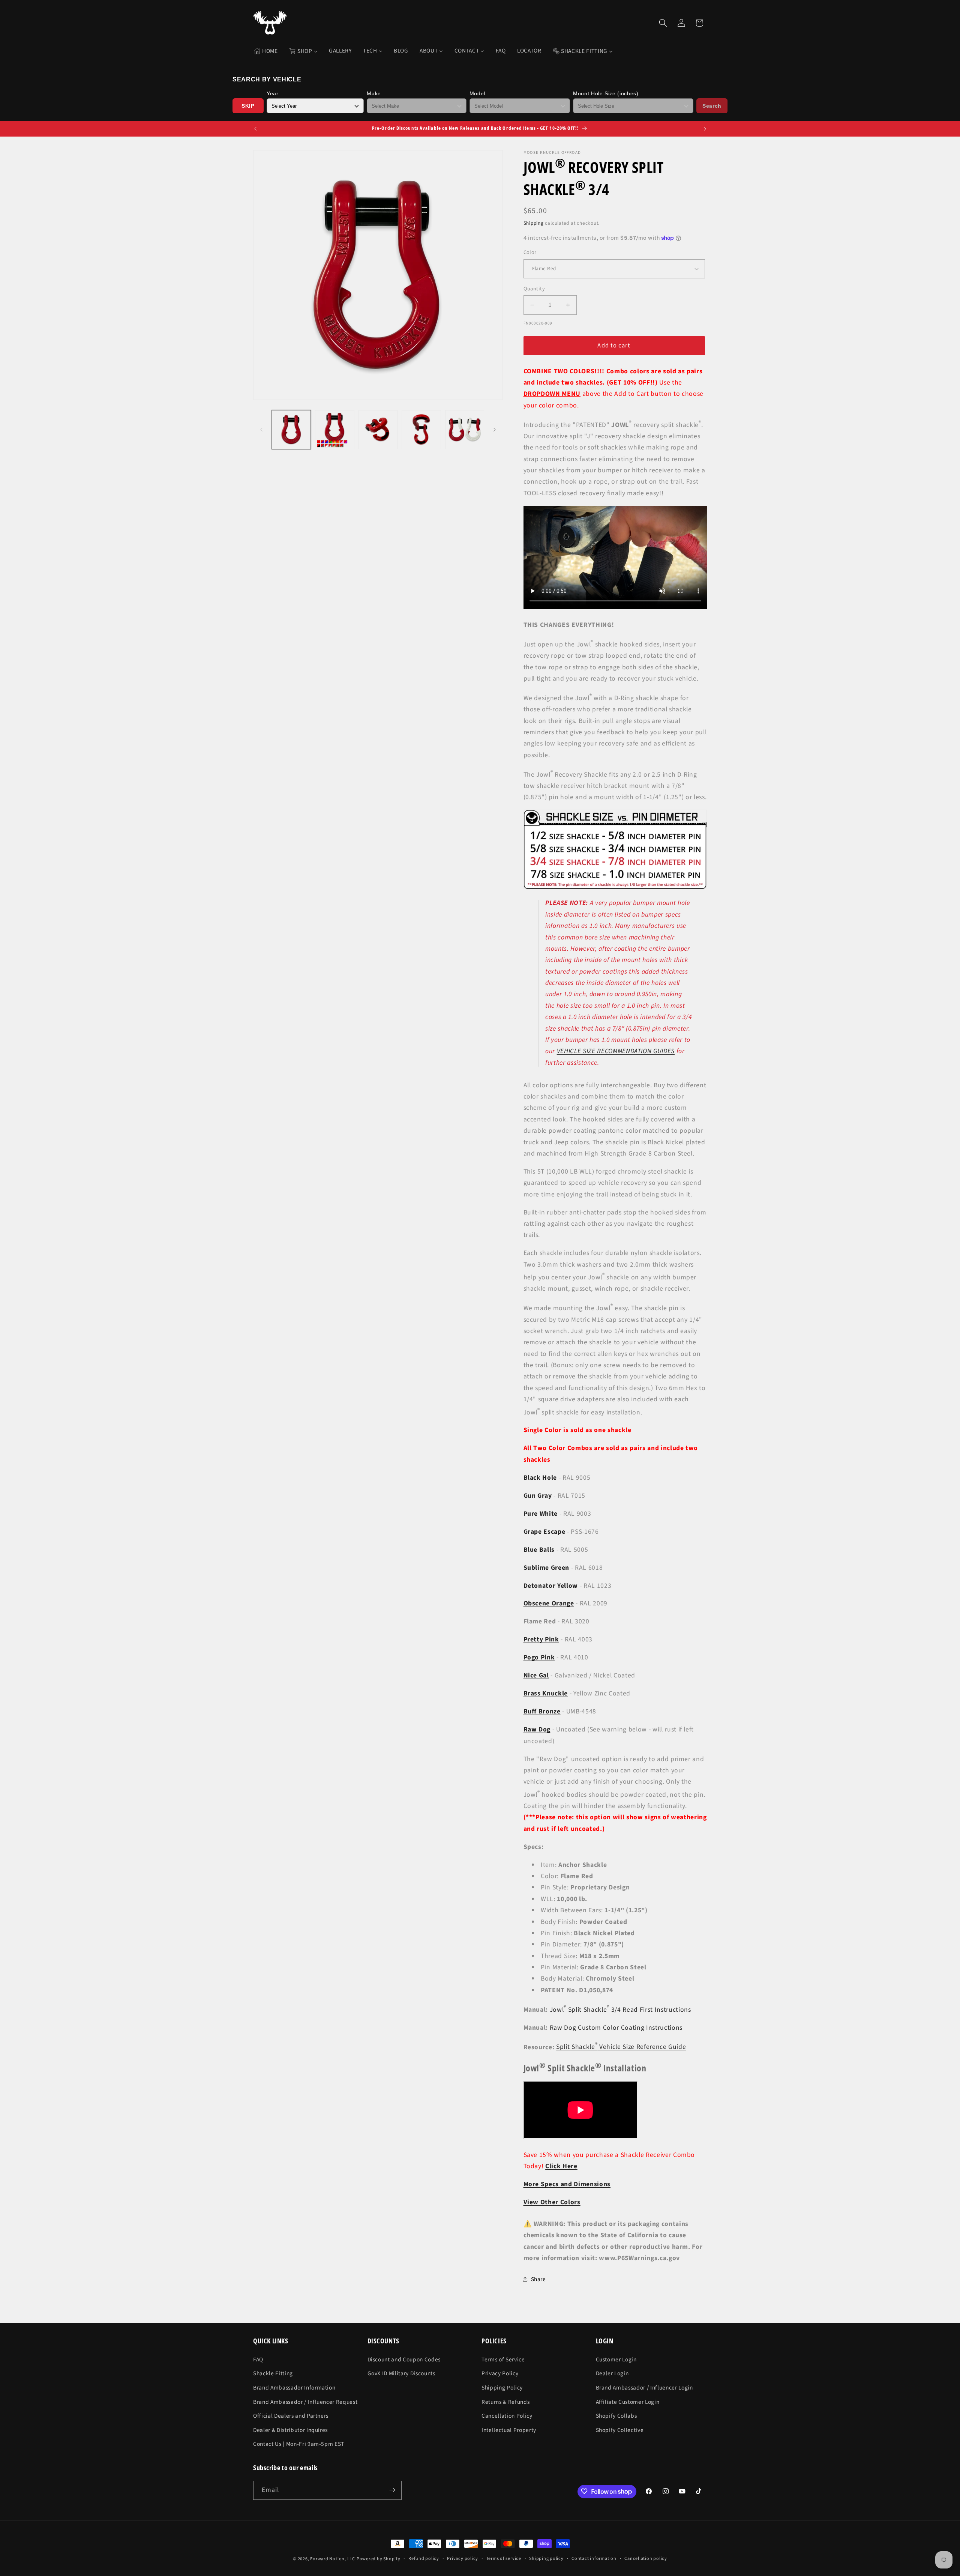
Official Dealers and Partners (291, 2415)
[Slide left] (261, 430)
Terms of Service (503, 2359)
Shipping (534, 223)
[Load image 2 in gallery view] (335, 430)
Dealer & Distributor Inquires (290, 2430)
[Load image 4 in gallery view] (421, 430)
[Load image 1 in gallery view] (292, 430)
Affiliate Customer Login (628, 2402)
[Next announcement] (705, 129)
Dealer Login (612, 2373)
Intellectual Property (509, 2430)
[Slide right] (495, 430)
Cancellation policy (646, 2559)
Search (712, 106)
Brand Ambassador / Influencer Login (644, 2387)
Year (273, 93)
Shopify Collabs (616, 2415)
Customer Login (616, 2359)
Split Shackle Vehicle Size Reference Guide (621, 2047)
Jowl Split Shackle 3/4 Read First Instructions (620, 2009)
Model (477, 93)
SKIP (248, 106)
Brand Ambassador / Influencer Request (305, 2402)
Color (530, 252)
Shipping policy (546, 2559)
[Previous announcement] (255, 129)
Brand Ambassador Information (294, 2387)
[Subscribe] (392, 2490)
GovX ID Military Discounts (401, 2373)
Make (374, 93)
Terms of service (504, 2559)
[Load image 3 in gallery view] (378, 430)
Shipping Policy (502, 2387)
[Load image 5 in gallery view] (465, 430)
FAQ (258, 2359)
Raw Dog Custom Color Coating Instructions (616, 2027)
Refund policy (424, 2559)
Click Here (561, 2166)
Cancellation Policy (507, 2415)
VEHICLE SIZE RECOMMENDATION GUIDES (616, 1051)
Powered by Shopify (379, 2559)
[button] (663, 23)
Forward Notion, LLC (333, 2559)
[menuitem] (266, 51)
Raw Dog (537, 1729)
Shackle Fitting (273, 2373)
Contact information (594, 2559)
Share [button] (538, 2279)
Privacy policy (463, 2559)
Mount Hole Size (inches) (606, 93)
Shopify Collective (620, 2430)
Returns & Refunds (505, 2402)
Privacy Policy (500, 2373)
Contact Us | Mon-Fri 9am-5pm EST (299, 2444)
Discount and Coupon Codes (404, 2359)
